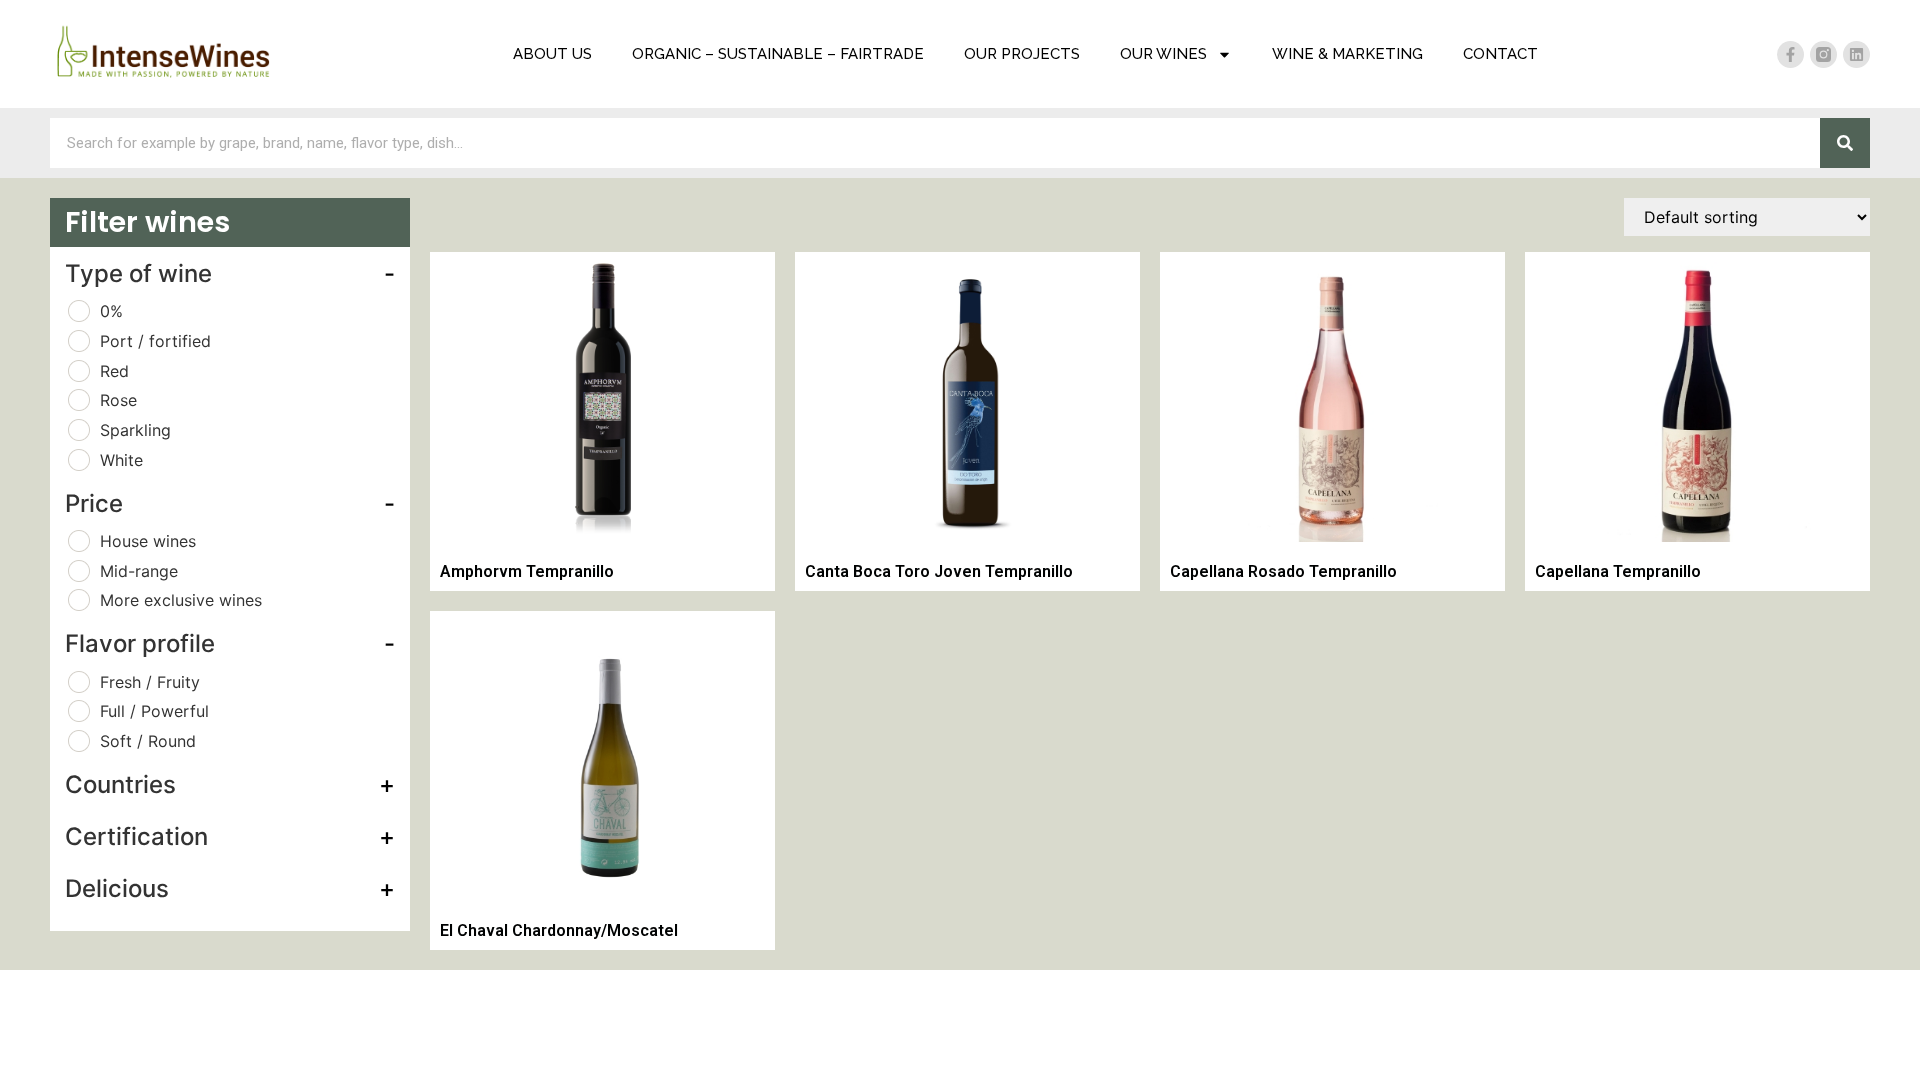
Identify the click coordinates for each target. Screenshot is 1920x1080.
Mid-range (139, 571)
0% (111, 311)
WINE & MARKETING (1347, 54)
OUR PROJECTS (1022, 54)
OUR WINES (1163, 54)
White (121, 460)
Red (114, 371)
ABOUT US (552, 54)
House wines (148, 541)
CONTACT (1500, 54)
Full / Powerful (154, 711)
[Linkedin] (1856, 54)
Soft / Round (148, 741)
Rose (118, 400)
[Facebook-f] (1790, 54)
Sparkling (135, 430)
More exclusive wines (181, 600)
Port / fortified (155, 341)
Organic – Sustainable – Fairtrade (778, 54)
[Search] (1845, 143)
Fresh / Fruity (150, 682)
